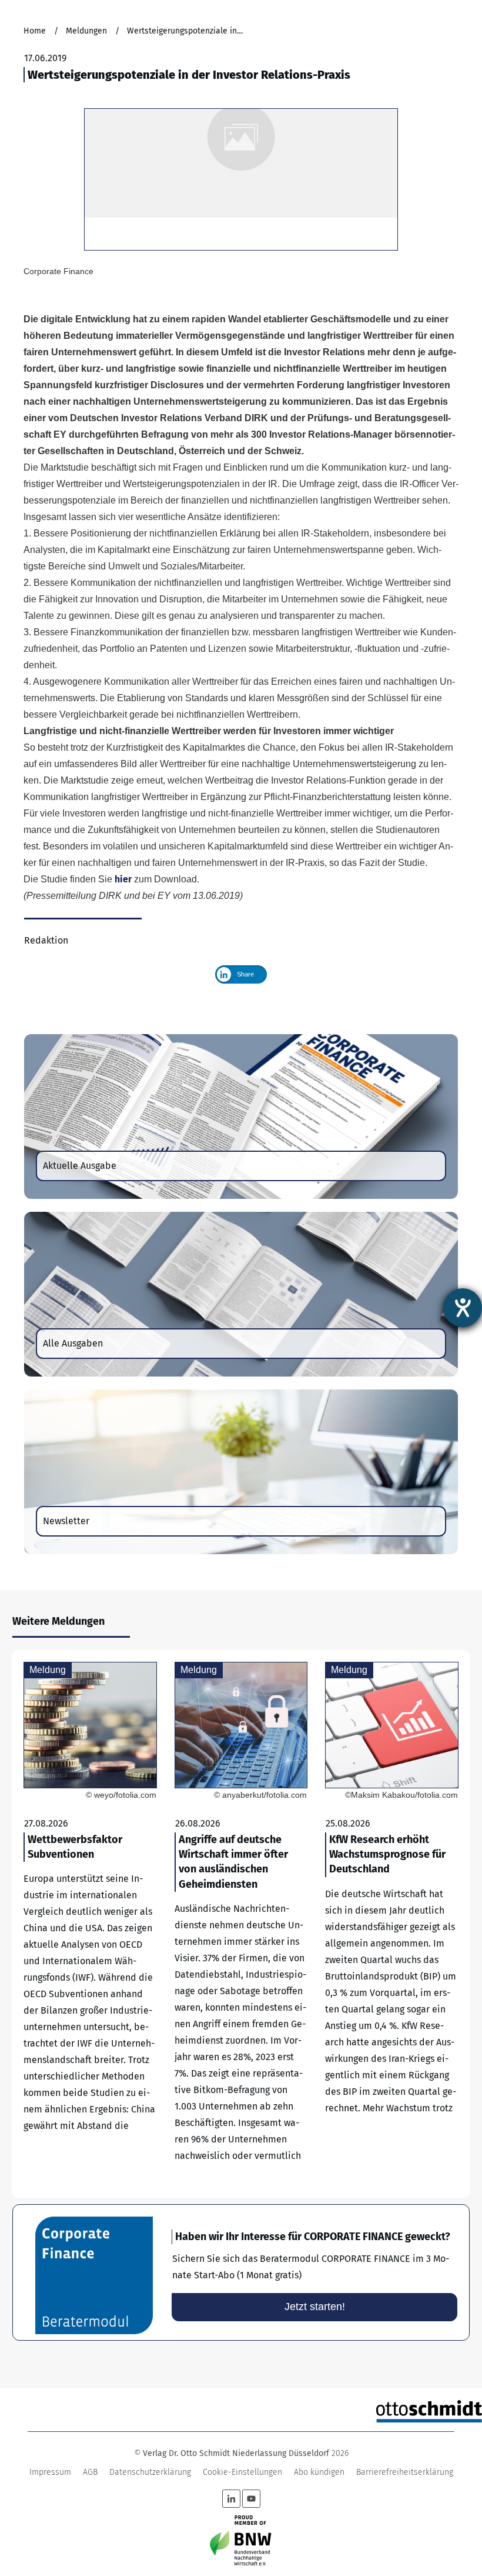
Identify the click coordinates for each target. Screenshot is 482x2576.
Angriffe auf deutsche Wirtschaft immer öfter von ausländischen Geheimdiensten (241, 1924)
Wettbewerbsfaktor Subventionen (90, 1924)
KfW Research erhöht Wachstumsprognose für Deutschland (392, 1924)
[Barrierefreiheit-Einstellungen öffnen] (463, 1308)
